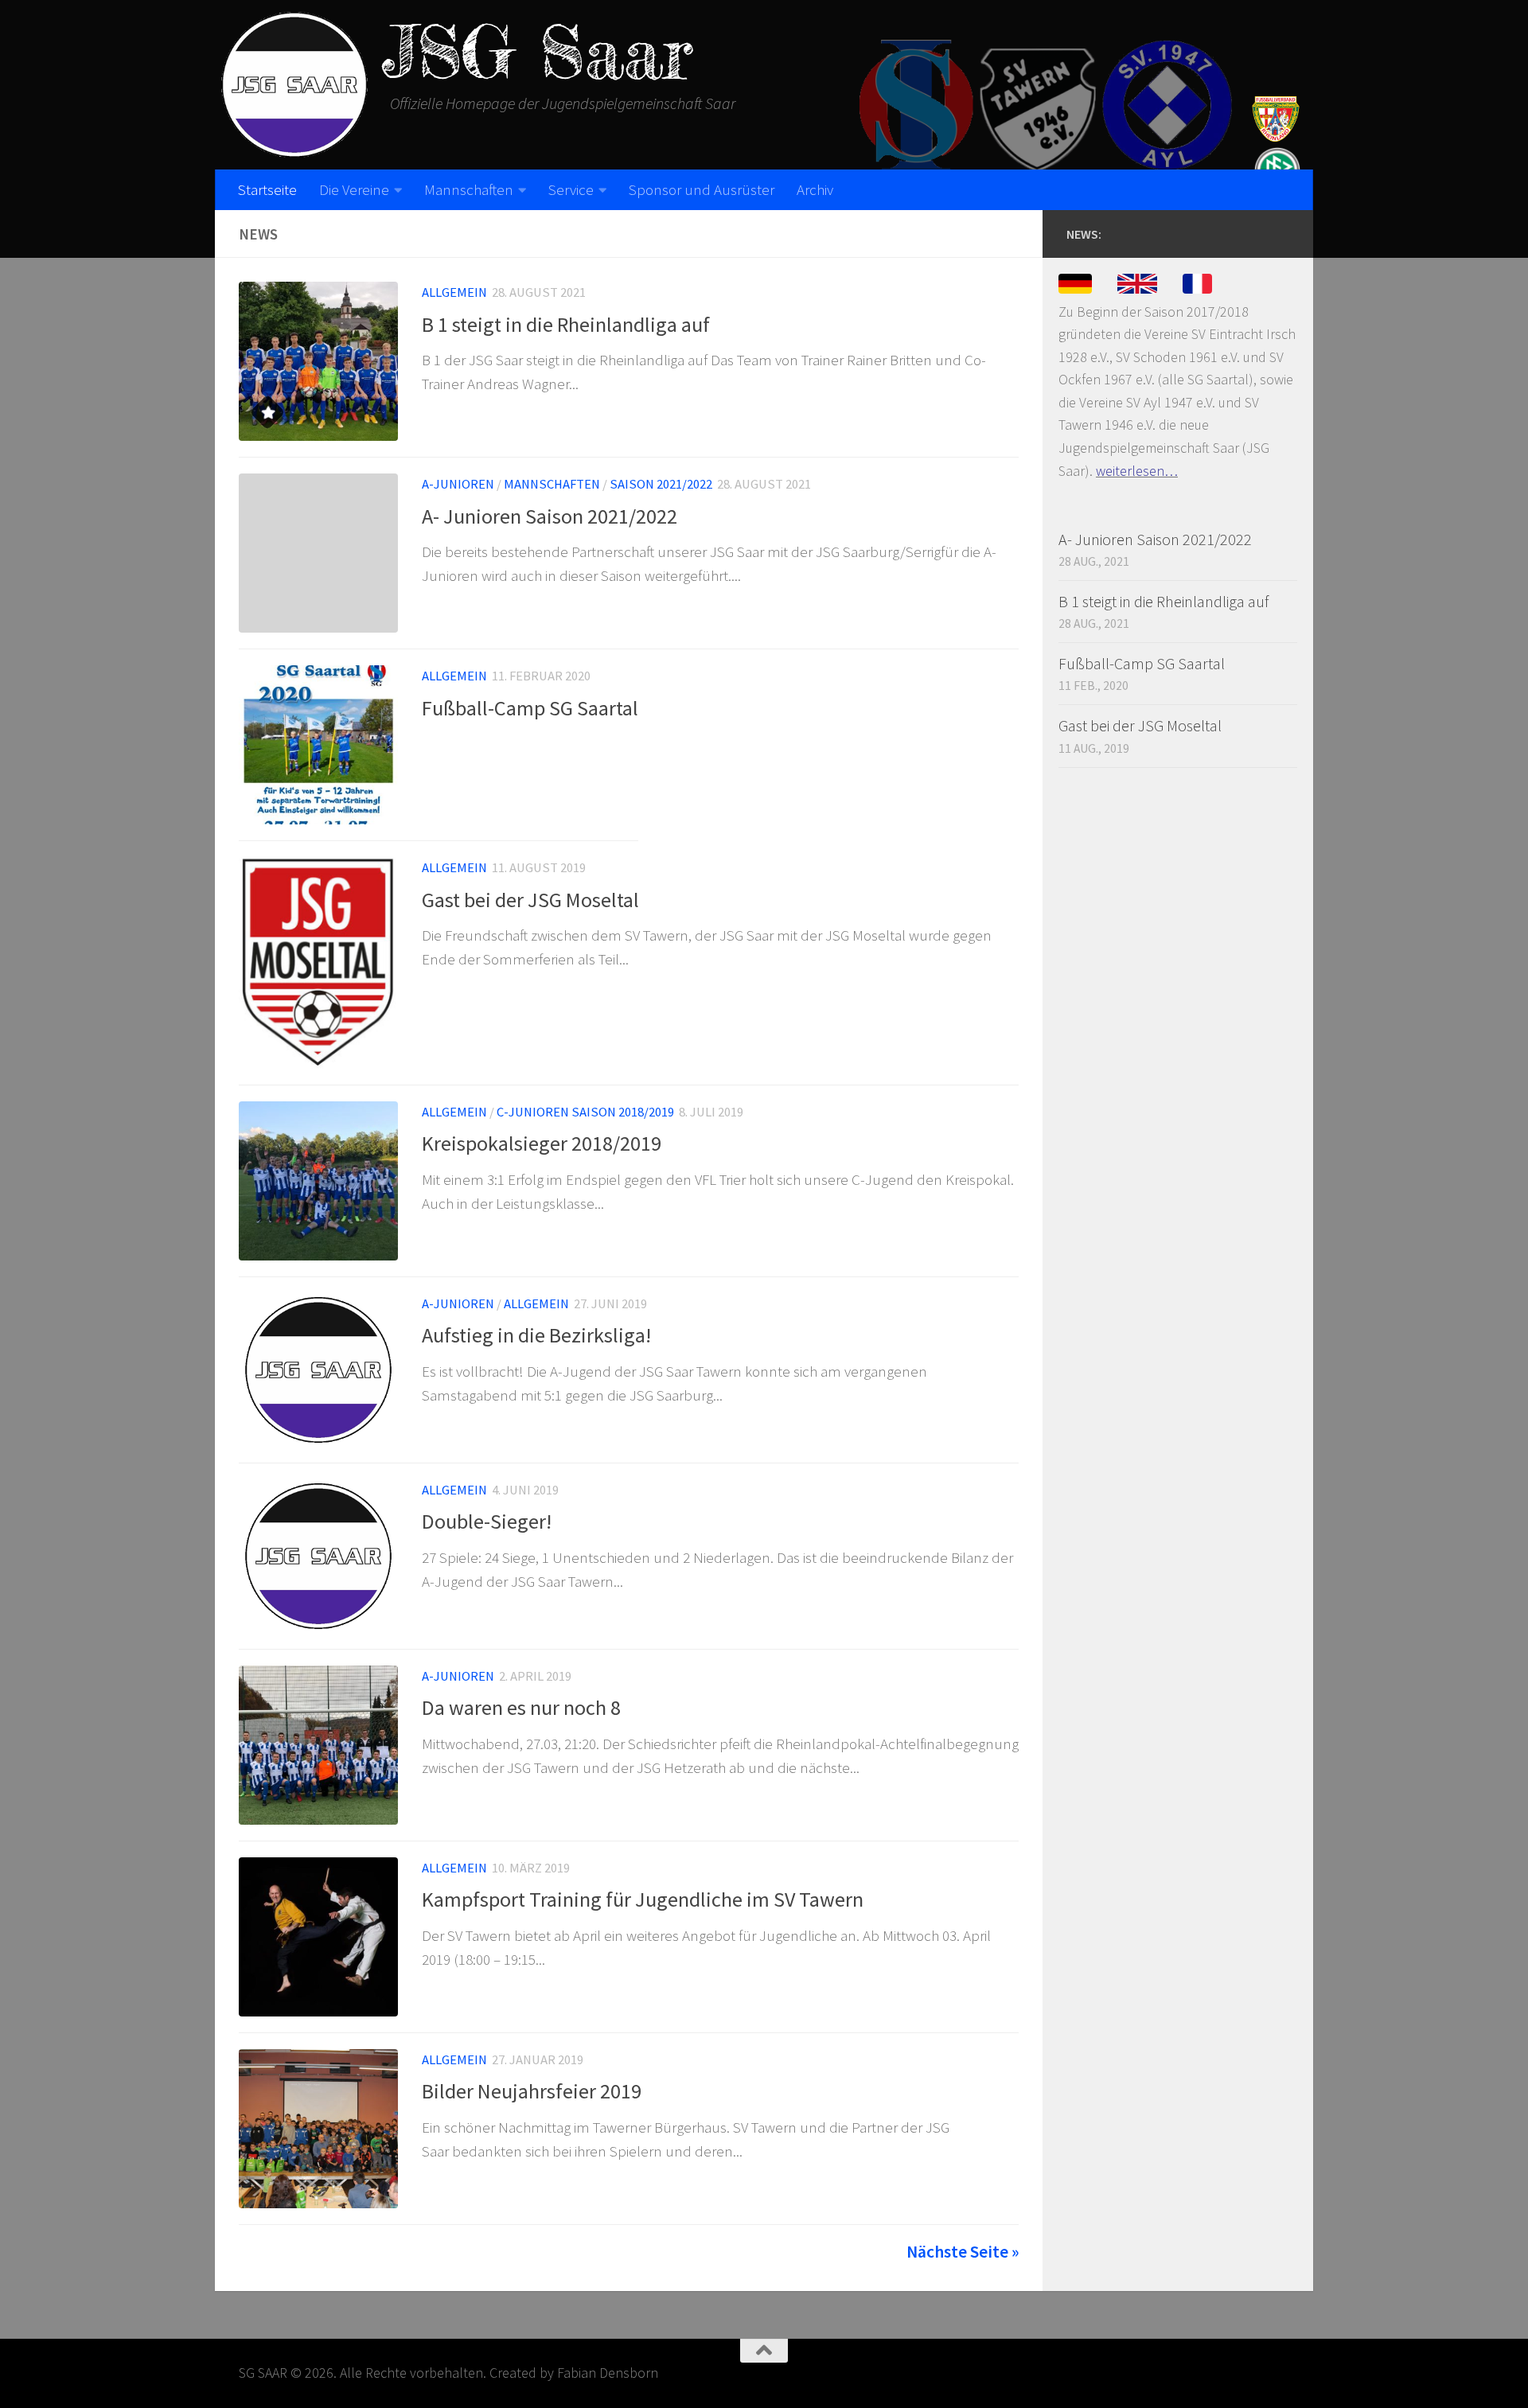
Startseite (267, 189)
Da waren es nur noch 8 (521, 1707)
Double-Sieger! (487, 1521)
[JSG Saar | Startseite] (294, 85)
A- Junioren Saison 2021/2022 (550, 516)
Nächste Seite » (963, 2252)
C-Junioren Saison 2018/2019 (585, 1112)
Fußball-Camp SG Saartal (530, 708)
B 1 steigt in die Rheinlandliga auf (566, 324)
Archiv (815, 189)
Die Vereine (354, 189)
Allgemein (454, 292)
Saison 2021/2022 (661, 484)
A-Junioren (458, 484)
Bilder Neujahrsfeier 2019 (532, 2091)
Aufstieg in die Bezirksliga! (536, 1335)
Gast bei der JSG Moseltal (530, 900)
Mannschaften (469, 189)
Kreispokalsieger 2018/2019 (542, 1143)
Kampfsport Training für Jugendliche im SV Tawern (643, 1899)
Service (571, 189)
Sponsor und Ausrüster (702, 189)
